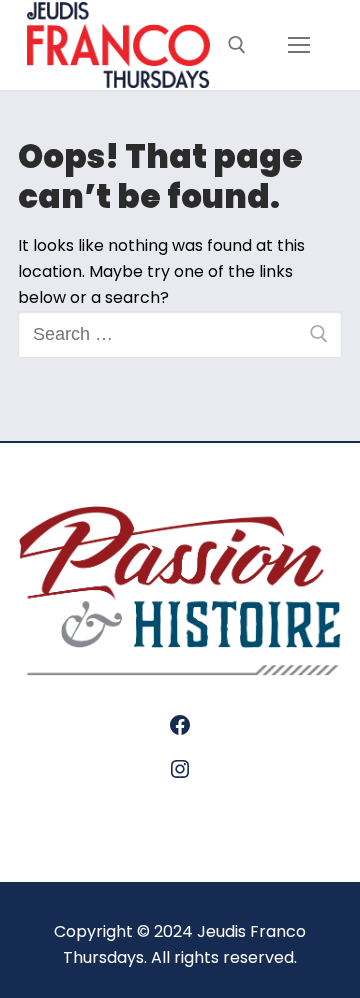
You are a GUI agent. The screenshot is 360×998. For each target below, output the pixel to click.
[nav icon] (298, 45)
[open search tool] (237, 45)
